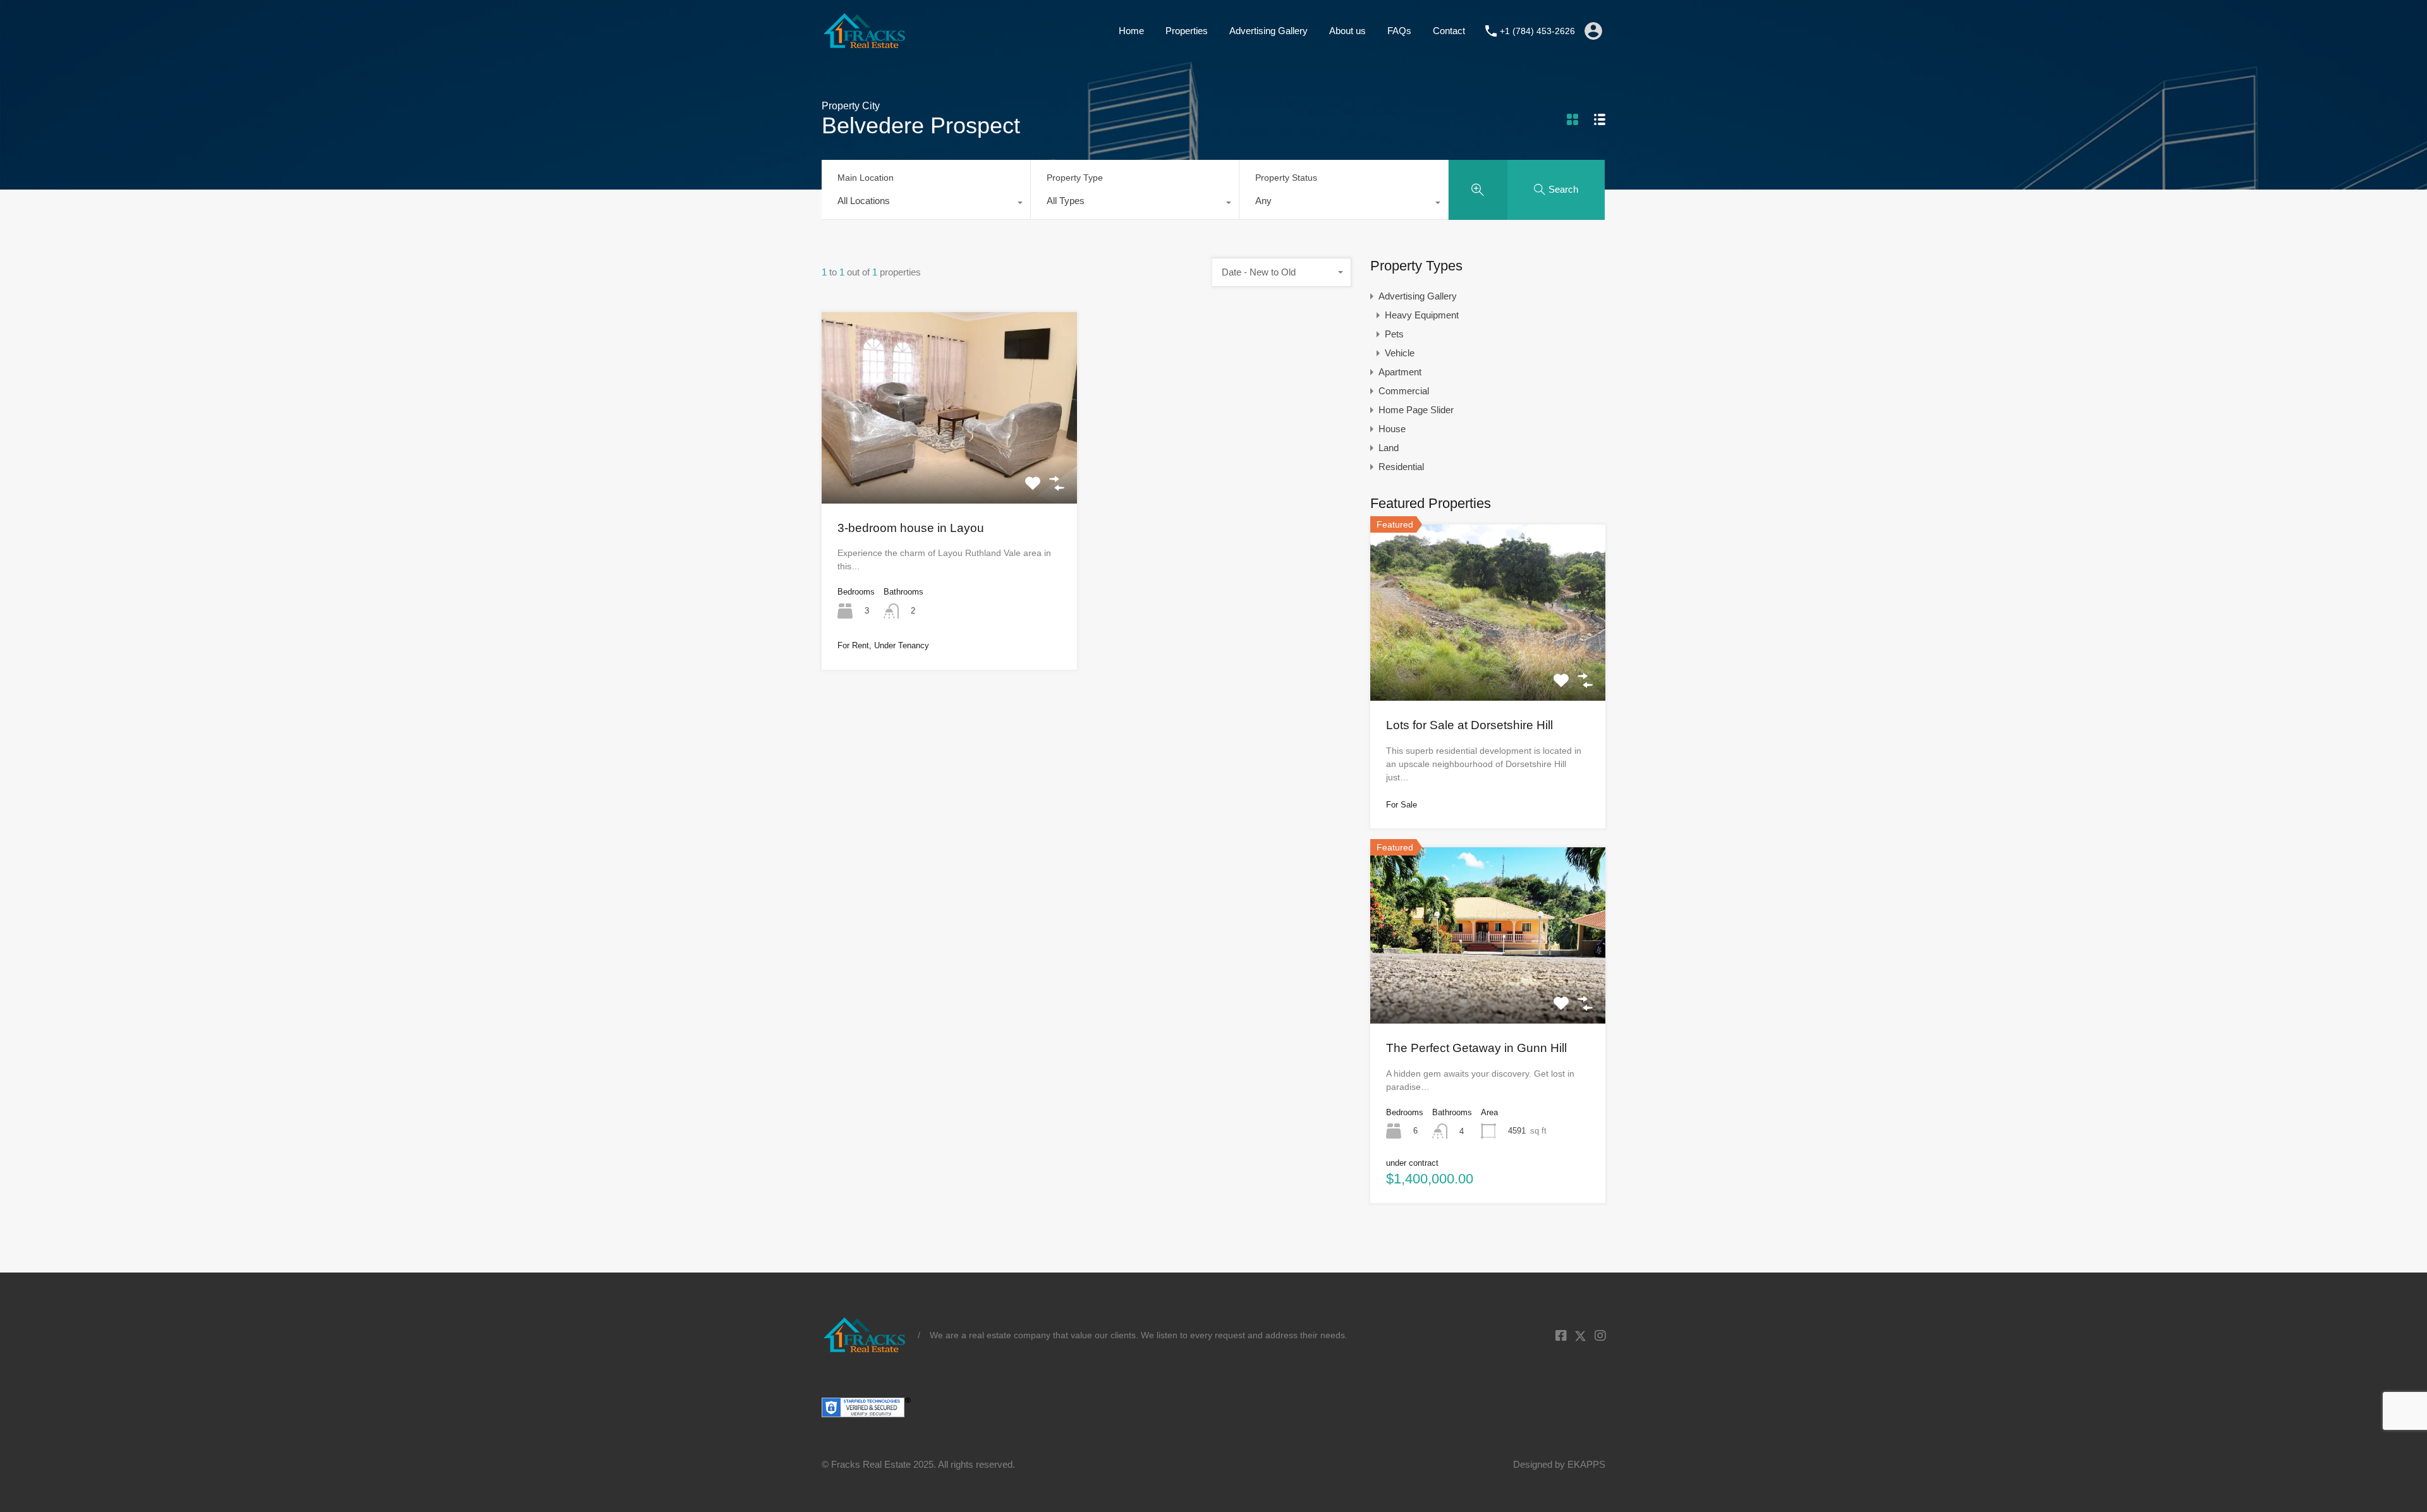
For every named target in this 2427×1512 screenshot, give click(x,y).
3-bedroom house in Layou (911, 528)
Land (1389, 448)
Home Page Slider (1416, 410)
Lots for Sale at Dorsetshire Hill (1469, 725)
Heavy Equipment (1422, 315)
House (1392, 429)
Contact (1449, 31)
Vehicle (1400, 353)
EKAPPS (1586, 1464)
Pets (1394, 334)
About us (1347, 31)
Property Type (1075, 178)
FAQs (1399, 31)
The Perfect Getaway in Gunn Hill (1476, 1048)
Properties (1187, 31)
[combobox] (926, 204)
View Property (949, 464)
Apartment (1400, 372)
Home (1131, 31)
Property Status (1286, 178)
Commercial (1404, 391)
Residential (1401, 467)
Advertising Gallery (1268, 31)
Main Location (866, 178)
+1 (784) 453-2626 (1537, 31)
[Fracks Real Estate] (865, 43)
